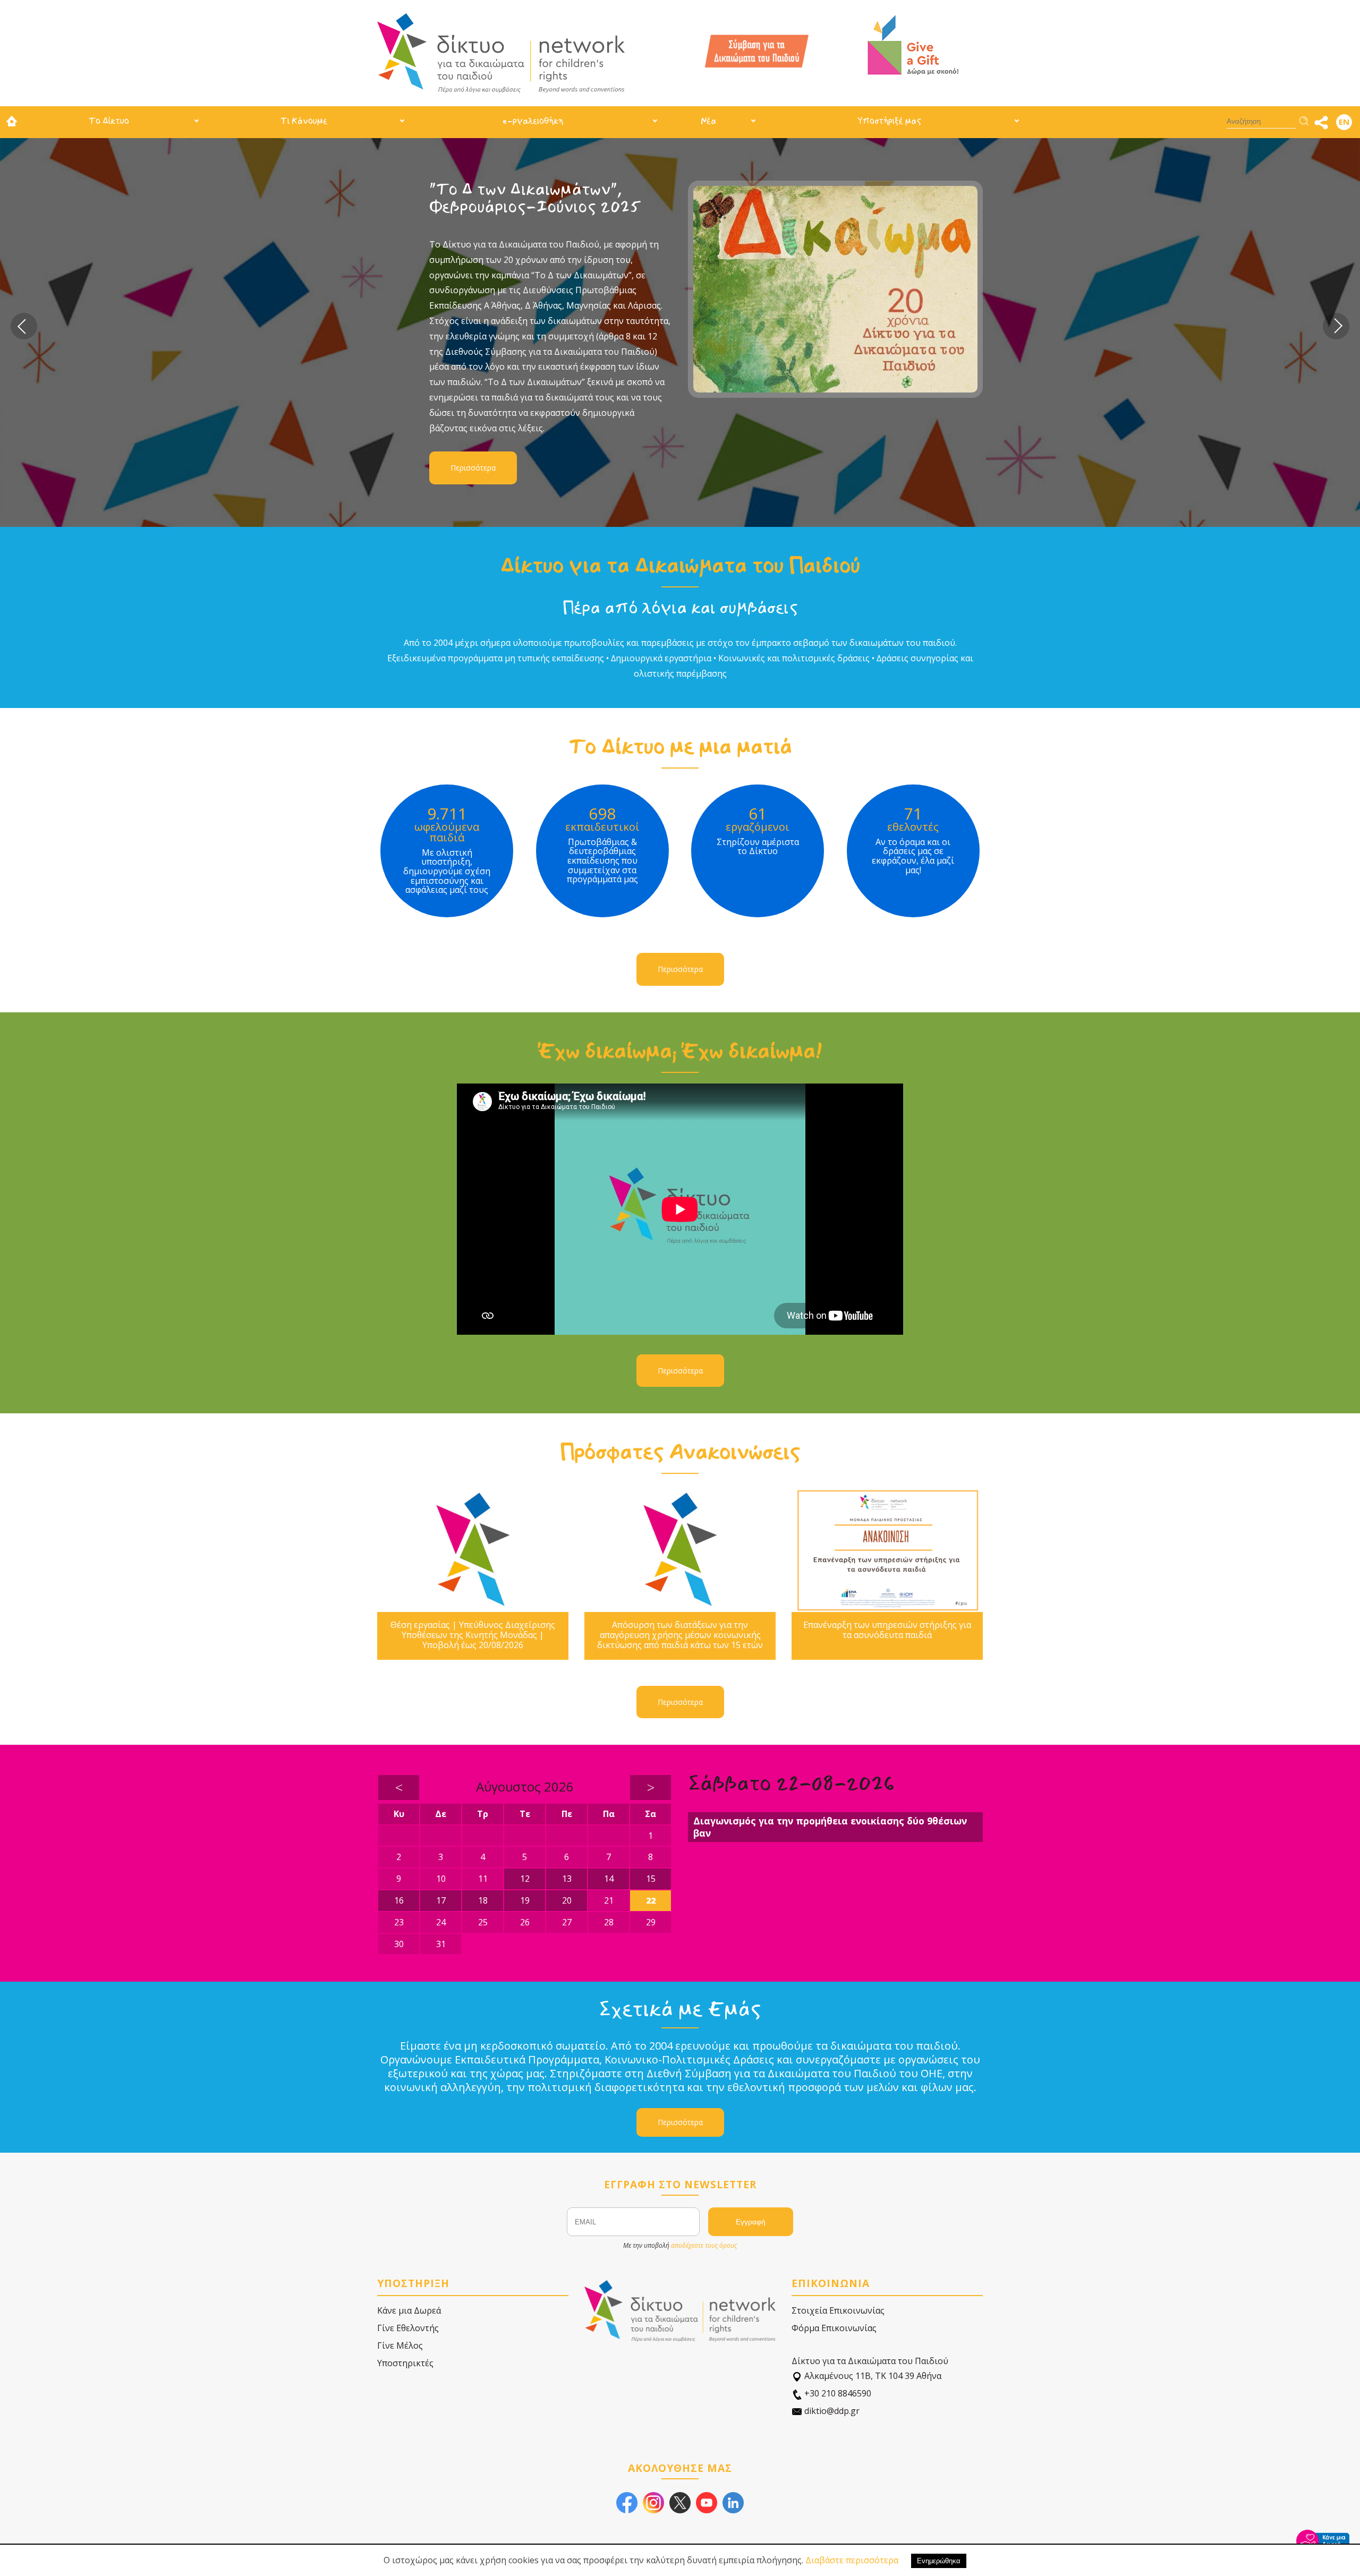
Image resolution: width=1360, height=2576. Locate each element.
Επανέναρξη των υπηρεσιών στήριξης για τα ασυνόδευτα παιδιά (887, 1630)
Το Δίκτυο (109, 121)
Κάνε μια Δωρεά (409, 2310)
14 (609, 1879)
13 (567, 1879)
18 (483, 1900)
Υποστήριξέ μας (889, 121)
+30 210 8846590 (837, 2393)
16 (399, 1900)
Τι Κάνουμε (304, 121)
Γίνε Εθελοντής (408, 2328)
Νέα (708, 121)
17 (441, 1900)
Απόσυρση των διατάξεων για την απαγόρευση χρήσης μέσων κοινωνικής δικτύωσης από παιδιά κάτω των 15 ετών (680, 1635)
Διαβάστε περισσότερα (852, 2560)
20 (567, 1900)
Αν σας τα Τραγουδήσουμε (529, 189)
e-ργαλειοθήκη (533, 121)
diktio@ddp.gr (831, 2411)
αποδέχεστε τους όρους (704, 2245)
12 (525, 1879)
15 (651, 1879)
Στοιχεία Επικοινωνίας (838, 2310)
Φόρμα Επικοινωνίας (834, 2328)
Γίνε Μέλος (400, 2345)
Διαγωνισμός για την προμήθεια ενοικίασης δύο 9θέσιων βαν (830, 1827)
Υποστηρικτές (405, 2363)
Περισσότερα (473, 379)
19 (525, 1900)
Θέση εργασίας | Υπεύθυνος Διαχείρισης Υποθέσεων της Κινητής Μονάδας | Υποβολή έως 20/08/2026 (473, 1635)
